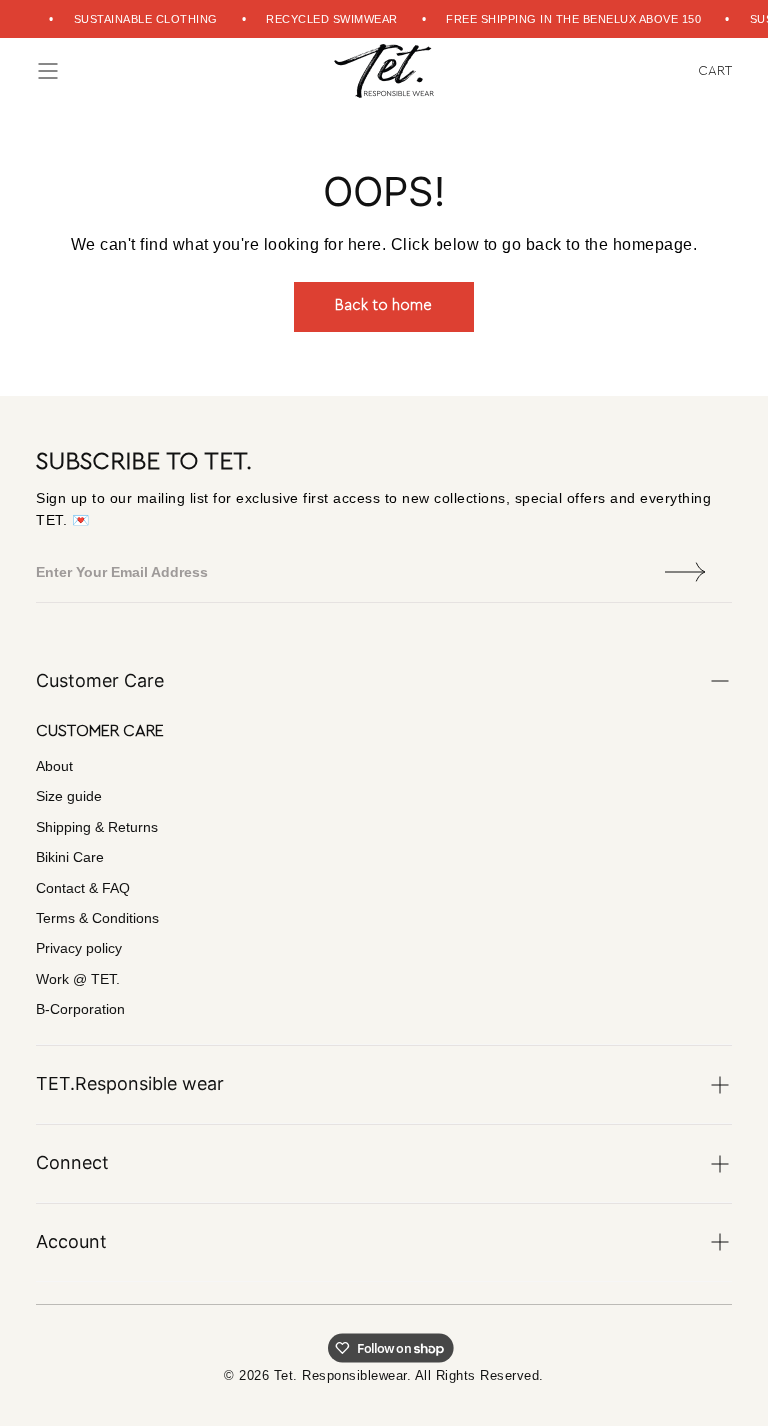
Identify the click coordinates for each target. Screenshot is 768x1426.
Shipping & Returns (97, 827)
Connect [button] (72, 1162)
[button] (48, 71)
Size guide (69, 796)
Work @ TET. (78, 979)
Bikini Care (70, 857)
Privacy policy (79, 948)
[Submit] (686, 572)
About (54, 766)
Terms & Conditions (97, 918)
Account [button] (71, 1241)
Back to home (383, 305)
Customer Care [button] (100, 680)
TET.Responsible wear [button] (130, 1083)
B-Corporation (80, 1009)
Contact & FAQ (83, 888)
